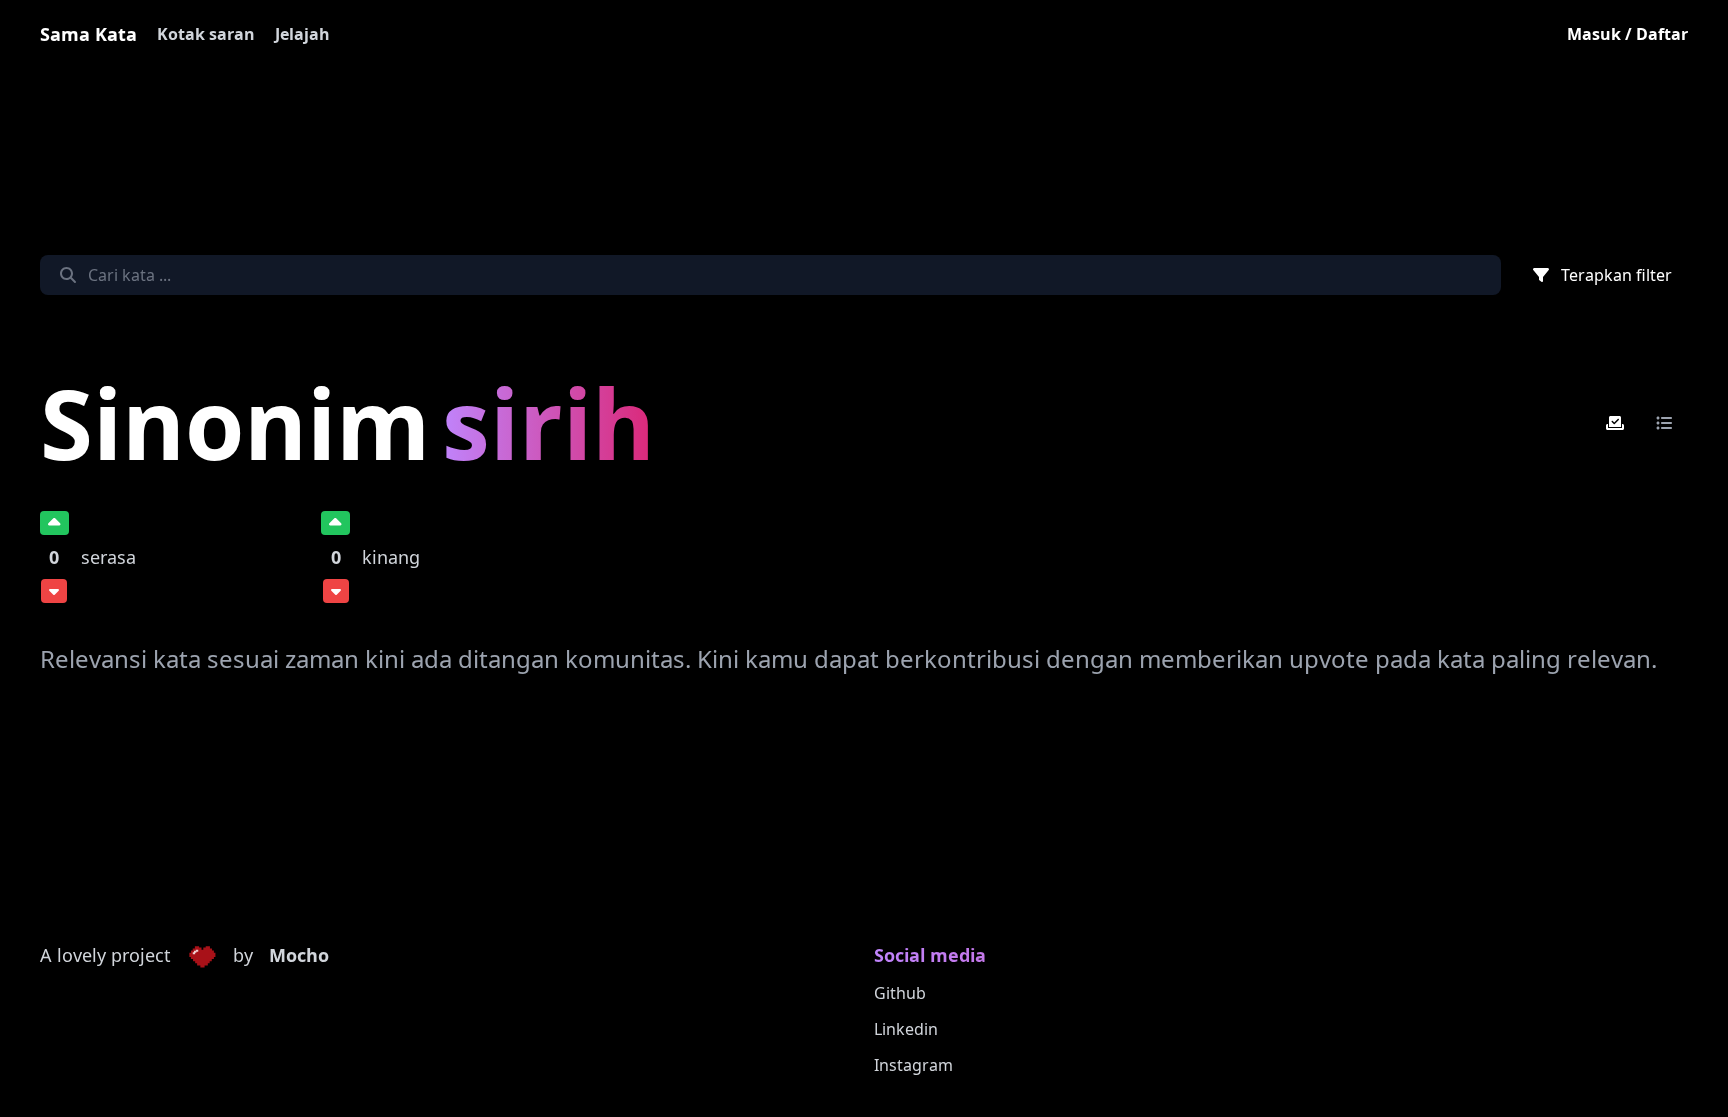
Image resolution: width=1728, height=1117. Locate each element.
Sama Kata (88, 34)
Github (900, 993)
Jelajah (302, 34)
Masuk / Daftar (1627, 34)
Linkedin (906, 1029)
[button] (202, 956)
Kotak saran (206, 34)
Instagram (913, 1065)
